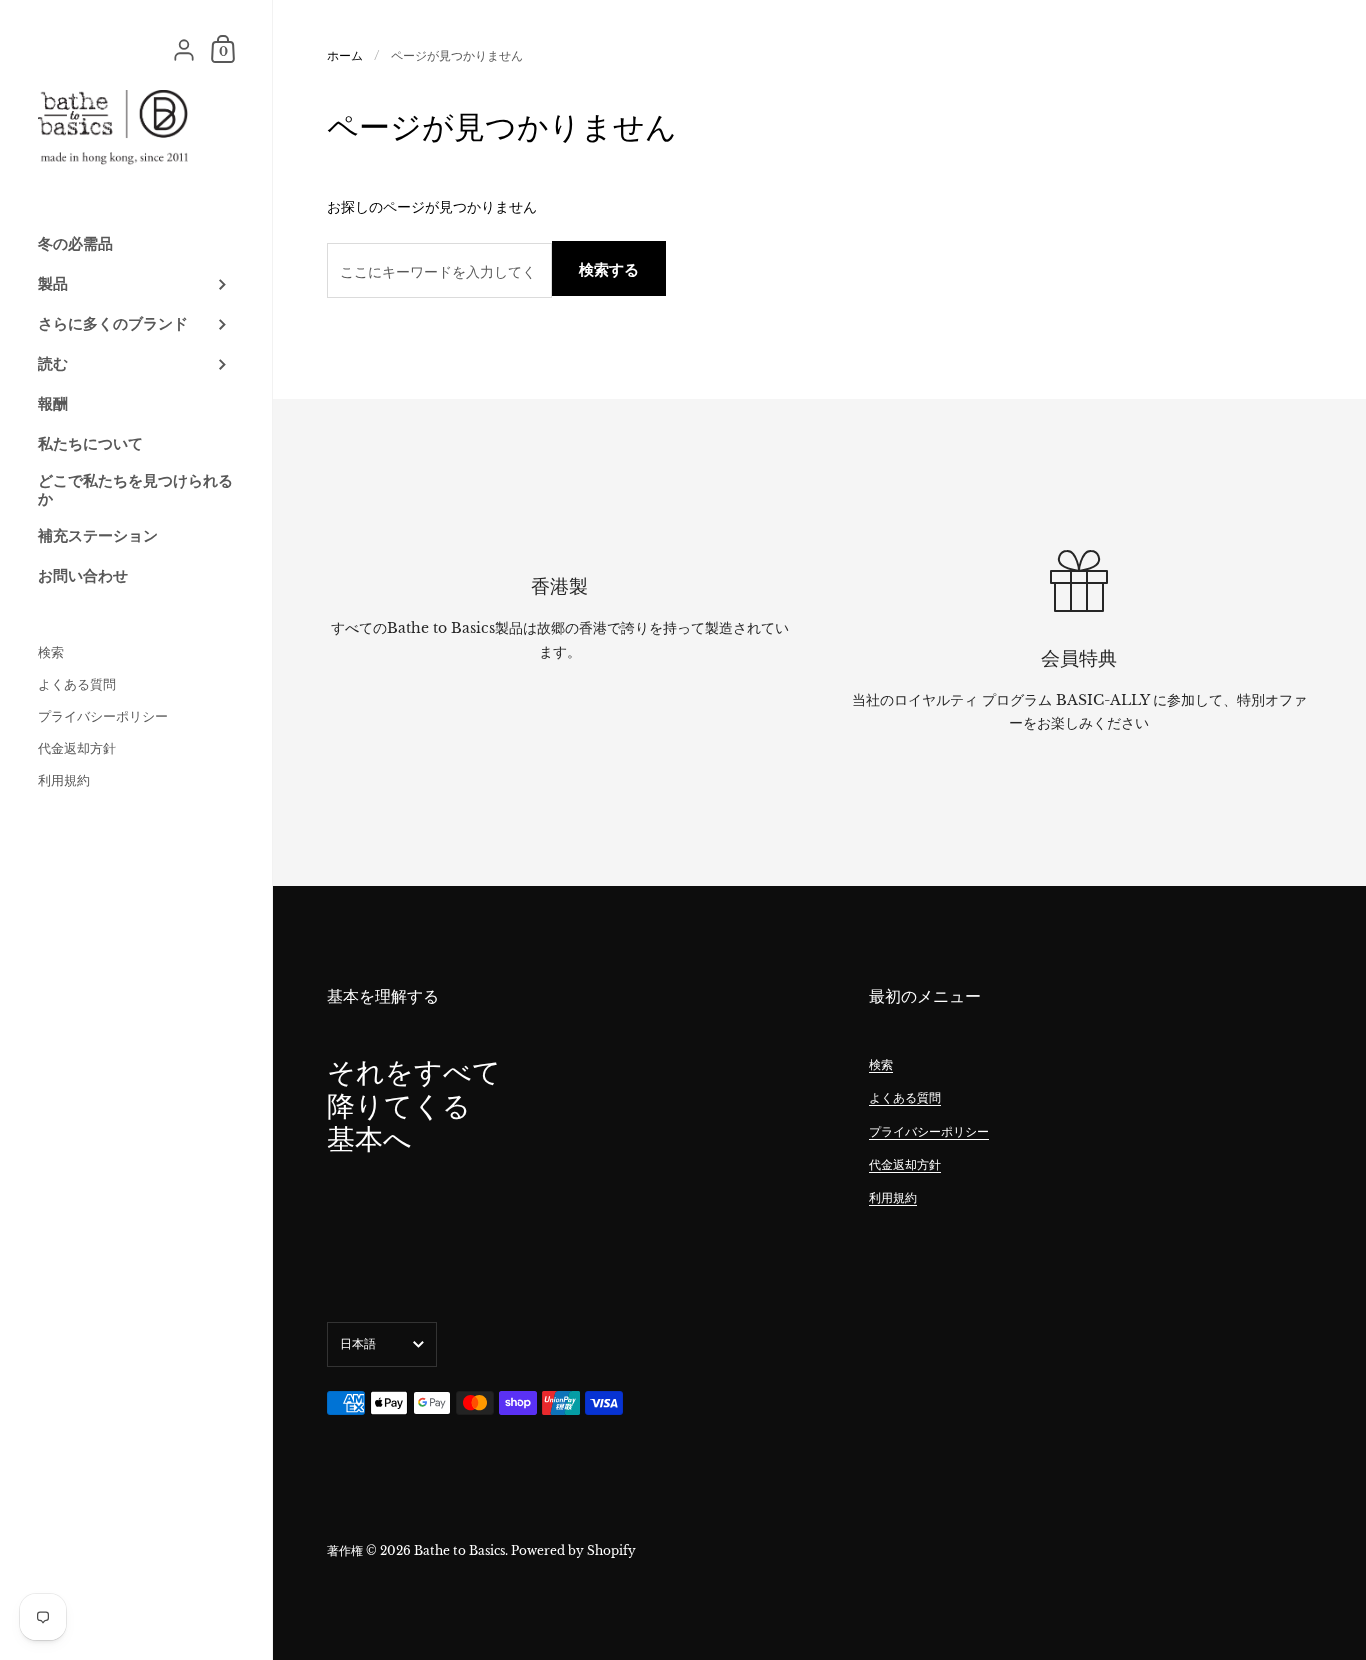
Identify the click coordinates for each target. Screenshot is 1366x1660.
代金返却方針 (905, 1164)
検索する (609, 269)
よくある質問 (905, 1097)
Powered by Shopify (573, 1550)
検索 (881, 1064)
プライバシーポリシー (929, 1131)
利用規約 (893, 1197)
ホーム (345, 55)
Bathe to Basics (459, 1550)
